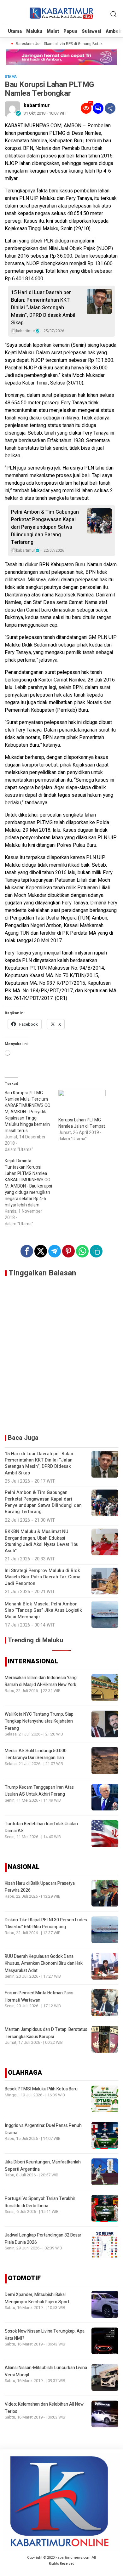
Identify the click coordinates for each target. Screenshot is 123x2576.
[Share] (110, 108)
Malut (53, 31)
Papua (70, 31)
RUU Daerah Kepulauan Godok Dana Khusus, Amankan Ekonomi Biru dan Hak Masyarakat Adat (44, 1963)
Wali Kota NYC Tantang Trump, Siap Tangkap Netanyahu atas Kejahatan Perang (39, 1721)
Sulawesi (91, 31)
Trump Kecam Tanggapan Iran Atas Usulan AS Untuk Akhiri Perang (39, 1791)
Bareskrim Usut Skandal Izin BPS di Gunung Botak (53, 44)
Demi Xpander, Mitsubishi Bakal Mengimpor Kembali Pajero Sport (37, 2298)
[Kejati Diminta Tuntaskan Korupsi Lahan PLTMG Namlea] (32, 1193)
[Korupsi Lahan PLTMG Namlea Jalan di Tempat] (82, 1103)
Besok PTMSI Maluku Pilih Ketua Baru (41, 2089)
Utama (15, 31)
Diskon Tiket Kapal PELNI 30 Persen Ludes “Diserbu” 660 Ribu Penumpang (46, 1923)
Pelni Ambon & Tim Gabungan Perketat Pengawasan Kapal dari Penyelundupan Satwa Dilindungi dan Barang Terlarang (45, 527)
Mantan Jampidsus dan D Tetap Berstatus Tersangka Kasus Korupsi (46, 2033)
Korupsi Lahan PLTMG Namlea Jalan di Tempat (82, 1123)
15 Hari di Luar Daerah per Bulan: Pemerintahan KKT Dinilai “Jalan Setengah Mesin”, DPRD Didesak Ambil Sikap (43, 308)
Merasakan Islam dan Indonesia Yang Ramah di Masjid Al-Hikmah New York (41, 1681)
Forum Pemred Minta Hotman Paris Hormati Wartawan (39, 1996)
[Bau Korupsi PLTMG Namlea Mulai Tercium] (32, 1121)
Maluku (34, 31)
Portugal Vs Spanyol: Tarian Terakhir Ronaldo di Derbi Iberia (40, 2202)
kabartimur (37, 105)
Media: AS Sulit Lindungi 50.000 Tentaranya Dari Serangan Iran (36, 1754)
